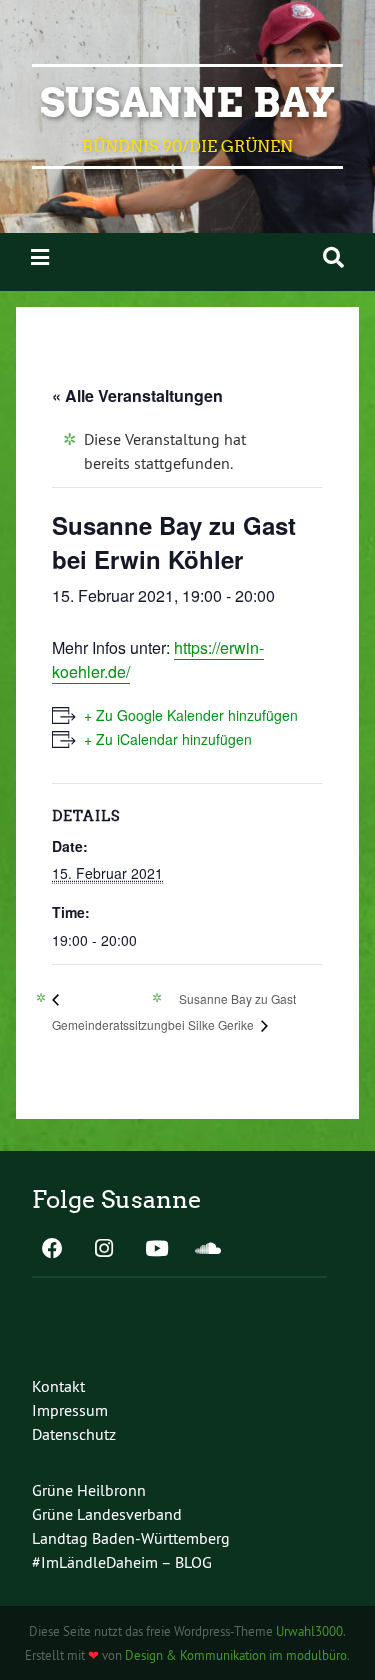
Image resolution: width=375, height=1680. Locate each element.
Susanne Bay (187, 103)
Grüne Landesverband (107, 1514)
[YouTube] (156, 1250)
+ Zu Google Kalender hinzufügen (191, 715)
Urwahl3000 (309, 1631)
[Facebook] (52, 1250)
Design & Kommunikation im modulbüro (236, 1655)
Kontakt (58, 1386)
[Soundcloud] (208, 1250)
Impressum (70, 1410)
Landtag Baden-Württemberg (131, 1538)
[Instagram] (104, 1250)
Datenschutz (74, 1434)
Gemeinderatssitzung (110, 1024)
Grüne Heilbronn (89, 1490)
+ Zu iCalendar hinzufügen (168, 739)
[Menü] (40, 257)
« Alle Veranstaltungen (137, 395)
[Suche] (333, 257)
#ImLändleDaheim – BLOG (122, 1562)
